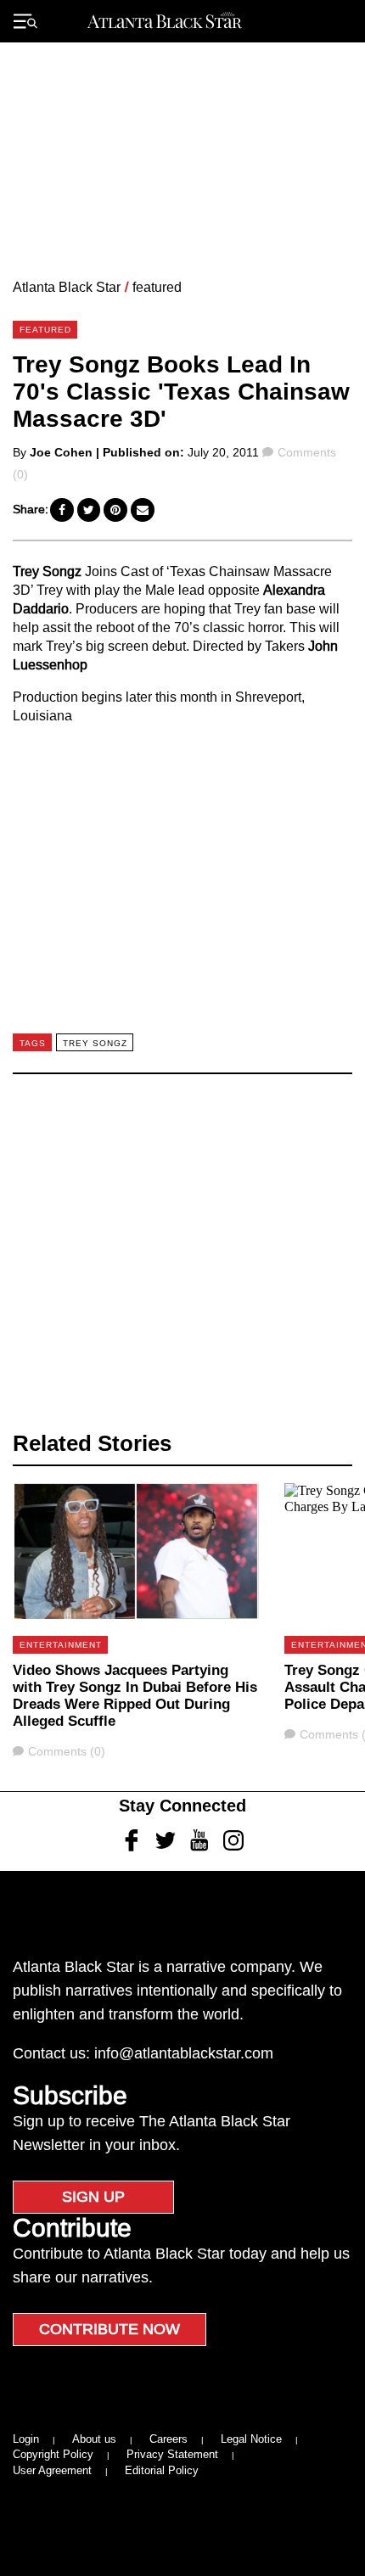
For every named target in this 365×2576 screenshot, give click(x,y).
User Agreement (52, 2470)
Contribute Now (109, 2329)
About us (94, 2439)
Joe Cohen (61, 452)
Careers (168, 2439)
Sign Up (93, 2197)
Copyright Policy (53, 2454)
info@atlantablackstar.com (184, 2053)
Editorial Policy (162, 2470)
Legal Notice (251, 2439)
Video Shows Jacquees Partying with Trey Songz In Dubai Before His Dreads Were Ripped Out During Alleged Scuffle (135, 1696)
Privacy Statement (172, 2454)
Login (26, 2439)
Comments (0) (66, 1751)
